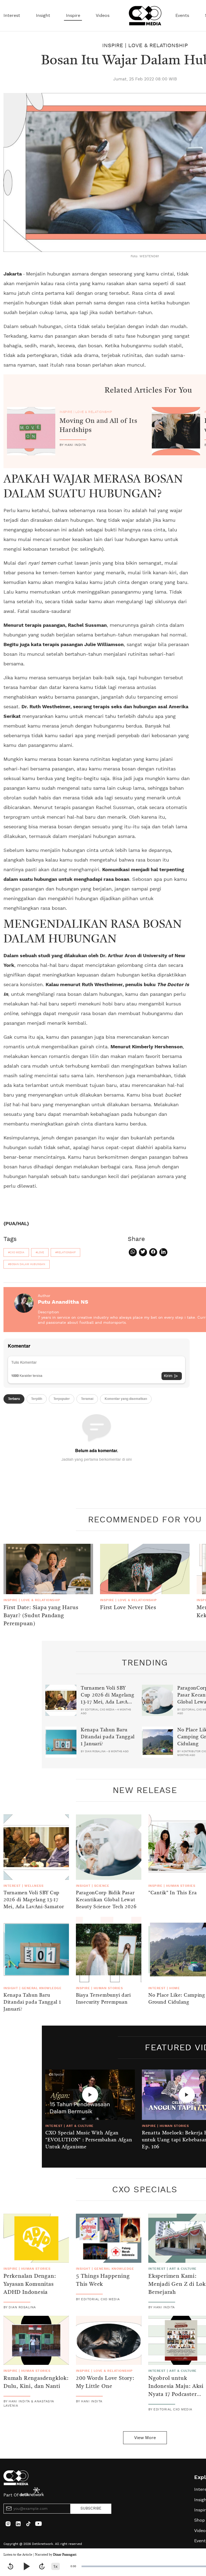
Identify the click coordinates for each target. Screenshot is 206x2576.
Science (102, 1886)
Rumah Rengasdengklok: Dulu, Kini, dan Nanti (36, 2383)
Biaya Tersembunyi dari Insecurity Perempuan (103, 1999)
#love (40, 1252)
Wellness (34, 1886)
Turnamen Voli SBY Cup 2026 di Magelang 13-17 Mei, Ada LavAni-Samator (108, 1699)
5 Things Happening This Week (103, 2280)
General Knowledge (42, 1988)
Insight (43, 16)
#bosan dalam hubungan (27, 1264)
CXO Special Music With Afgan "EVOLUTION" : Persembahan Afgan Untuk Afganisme (89, 2140)
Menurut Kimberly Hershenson (147, 1047)
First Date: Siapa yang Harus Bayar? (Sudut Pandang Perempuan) (41, 1616)
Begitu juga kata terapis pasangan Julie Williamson (64, 645)
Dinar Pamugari (65, 2555)
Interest (12, 16)
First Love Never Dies (128, 1608)
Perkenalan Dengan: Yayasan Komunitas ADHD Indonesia (30, 2284)
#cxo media (16, 1252)
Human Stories (181, 1886)
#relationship (65, 1252)
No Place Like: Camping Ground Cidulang (177, 1999)
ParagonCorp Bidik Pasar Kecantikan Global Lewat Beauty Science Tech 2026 (106, 1900)
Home (174, 1988)
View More (145, 2438)
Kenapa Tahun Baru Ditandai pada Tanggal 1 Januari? (108, 1737)
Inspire (73, 16)
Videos (103, 16)
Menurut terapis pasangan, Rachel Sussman (55, 625)
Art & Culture (80, 2126)
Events (182, 16)
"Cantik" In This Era (172, 1893)
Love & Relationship (158, 46)
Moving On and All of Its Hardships (98, 426)
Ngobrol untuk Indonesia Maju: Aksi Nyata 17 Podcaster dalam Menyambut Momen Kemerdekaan (177, 2395)
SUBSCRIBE (91, 2508)
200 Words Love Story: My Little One (105, 2383)
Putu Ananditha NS (63, 1302)
